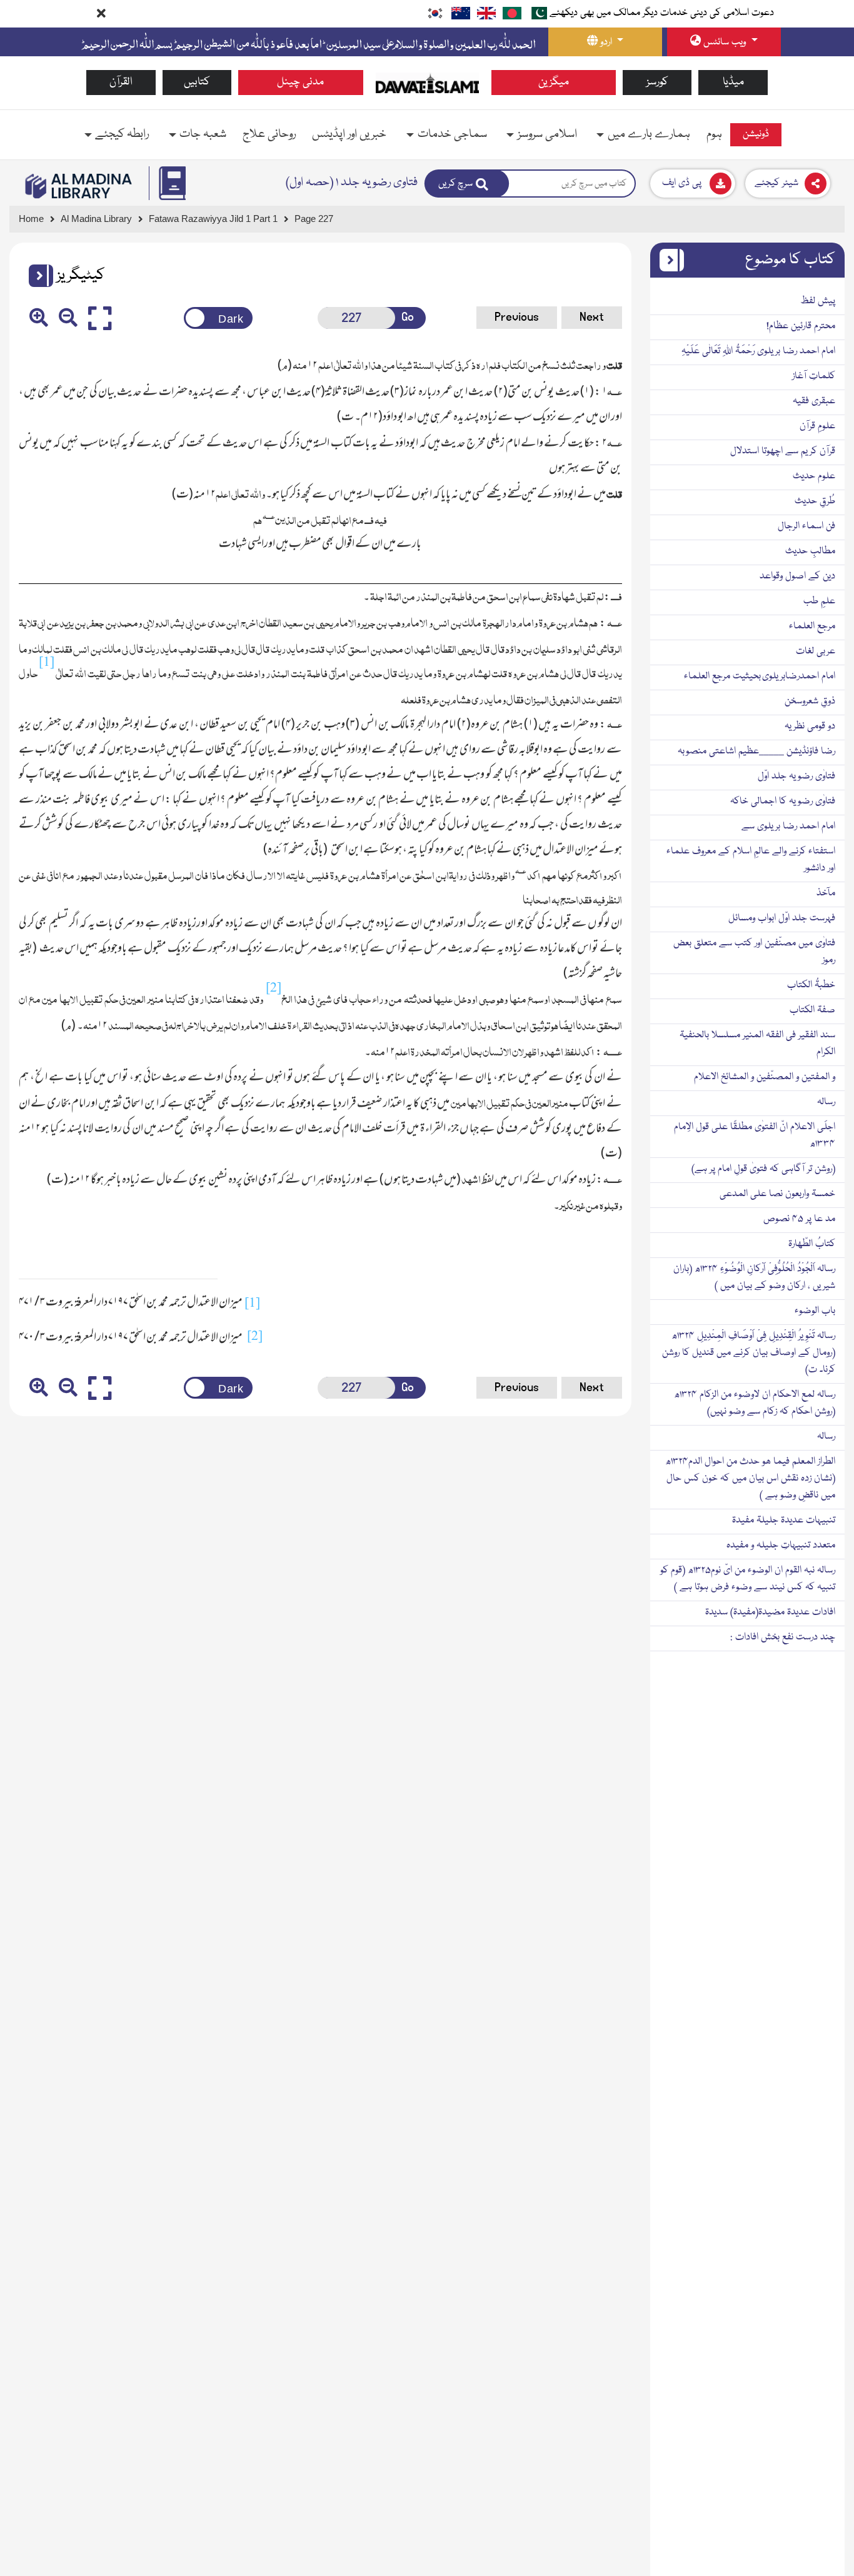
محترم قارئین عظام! (801, 326)
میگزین (554, 82)
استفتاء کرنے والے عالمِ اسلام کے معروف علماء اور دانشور (751, 860)
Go (408, 317)
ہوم (714, 134)
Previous (517, 317)
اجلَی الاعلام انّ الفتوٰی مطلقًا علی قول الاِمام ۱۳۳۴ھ (755, 1136)
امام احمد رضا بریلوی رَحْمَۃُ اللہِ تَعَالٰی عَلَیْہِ (758, 351)
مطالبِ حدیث (810, 551)
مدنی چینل (300, 82)
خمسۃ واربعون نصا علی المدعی (777, 1194)
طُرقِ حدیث (815, 501)
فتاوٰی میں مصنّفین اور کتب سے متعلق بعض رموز (754, 952)
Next (592, 317)
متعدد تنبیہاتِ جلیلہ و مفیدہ (781, 1546)
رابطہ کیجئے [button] (122, 134)
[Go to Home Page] (427, 83)
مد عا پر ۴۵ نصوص (799, 1219)
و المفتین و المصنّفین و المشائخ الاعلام (765, 1077)
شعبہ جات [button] (203, 134)
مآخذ (826, 893)
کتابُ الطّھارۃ (812, 1244)
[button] (36, 276)
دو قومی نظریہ (810, 727)
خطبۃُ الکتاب (811, 985)
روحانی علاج (269, 134)
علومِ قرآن (817, 426)
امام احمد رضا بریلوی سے (788, 827)
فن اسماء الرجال (806, 526)
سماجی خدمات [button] (452, 134)
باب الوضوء (815, 1311)
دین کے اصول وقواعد (797, 576)
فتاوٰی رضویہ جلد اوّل (796, 777)
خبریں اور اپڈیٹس (349, 134)
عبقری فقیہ (814, 401)
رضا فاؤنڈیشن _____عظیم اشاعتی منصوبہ (756, 752)
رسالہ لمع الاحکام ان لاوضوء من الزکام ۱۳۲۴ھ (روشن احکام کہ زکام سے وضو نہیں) (755, 1403)
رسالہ (826, 1102)
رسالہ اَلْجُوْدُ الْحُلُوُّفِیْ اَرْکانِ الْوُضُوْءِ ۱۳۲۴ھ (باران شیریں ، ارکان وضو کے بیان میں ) (754, 1278)
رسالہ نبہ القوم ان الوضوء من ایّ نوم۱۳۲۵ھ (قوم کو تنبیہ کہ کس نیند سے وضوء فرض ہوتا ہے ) (748, 1579)
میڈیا (733, 82)
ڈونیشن (756, 134)
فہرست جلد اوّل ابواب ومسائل (782, 918)
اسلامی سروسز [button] (547, 134)
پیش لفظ (818, 301)
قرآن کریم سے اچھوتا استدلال (783, 451)
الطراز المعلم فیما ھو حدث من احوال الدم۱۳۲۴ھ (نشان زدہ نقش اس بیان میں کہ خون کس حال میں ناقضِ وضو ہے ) (750, 1479)
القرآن (121, 82)
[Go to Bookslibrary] (79, 186)
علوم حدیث (814, 476)
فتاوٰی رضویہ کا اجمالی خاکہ (783, 802)
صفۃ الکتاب (812, 1010)
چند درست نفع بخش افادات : (783, 1638)
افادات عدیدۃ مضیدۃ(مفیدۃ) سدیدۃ (770, 1613)
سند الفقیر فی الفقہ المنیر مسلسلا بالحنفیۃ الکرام (757, 1044)
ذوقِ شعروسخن (810, 702)
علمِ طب (819, 601)
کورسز (657, 82)
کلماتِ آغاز (814, 376)
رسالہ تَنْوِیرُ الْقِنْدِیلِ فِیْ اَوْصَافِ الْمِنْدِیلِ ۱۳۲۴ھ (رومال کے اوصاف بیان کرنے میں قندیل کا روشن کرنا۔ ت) (749, 1353)
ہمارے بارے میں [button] (649, 134)
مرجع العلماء (812, 626)
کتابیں (197, 82)
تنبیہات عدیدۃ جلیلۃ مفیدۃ (784, 1521)
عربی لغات (816, 652)
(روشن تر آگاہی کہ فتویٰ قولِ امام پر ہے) (763, 1169)
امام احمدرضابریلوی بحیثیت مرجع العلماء (760, 677)
